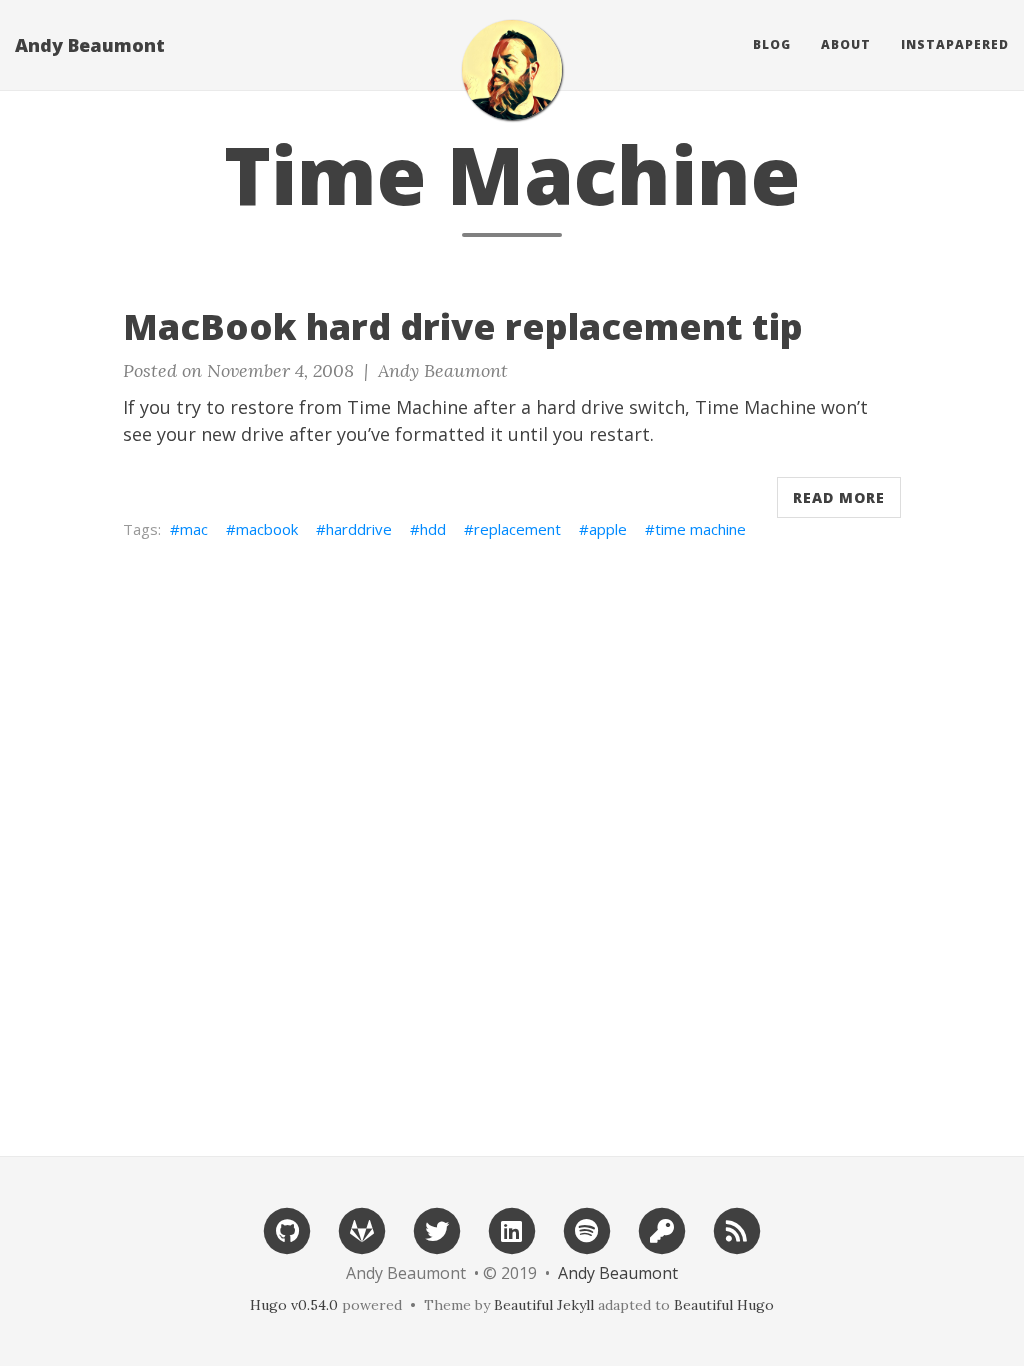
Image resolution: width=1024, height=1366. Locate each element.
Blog (772, 44)
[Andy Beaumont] (512, 70)
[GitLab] (362, 1229)
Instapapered (955, 44)
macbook (267, 529)
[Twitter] (437, 1229)
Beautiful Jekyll (544, 1305)
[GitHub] (287, 1229)
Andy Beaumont (90, 45)
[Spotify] (587, 1229)
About (846, 44)
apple (608, 529)
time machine (700, 529)
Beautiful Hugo (724, 1305)
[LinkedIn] (512, 1229)
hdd (433, 529)
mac (194, 529)
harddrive (359, 529)
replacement (517, 529)
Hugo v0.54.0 (294, 1305)
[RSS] (737, 1229)
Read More (839, 497)
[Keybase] (662, 1229)
